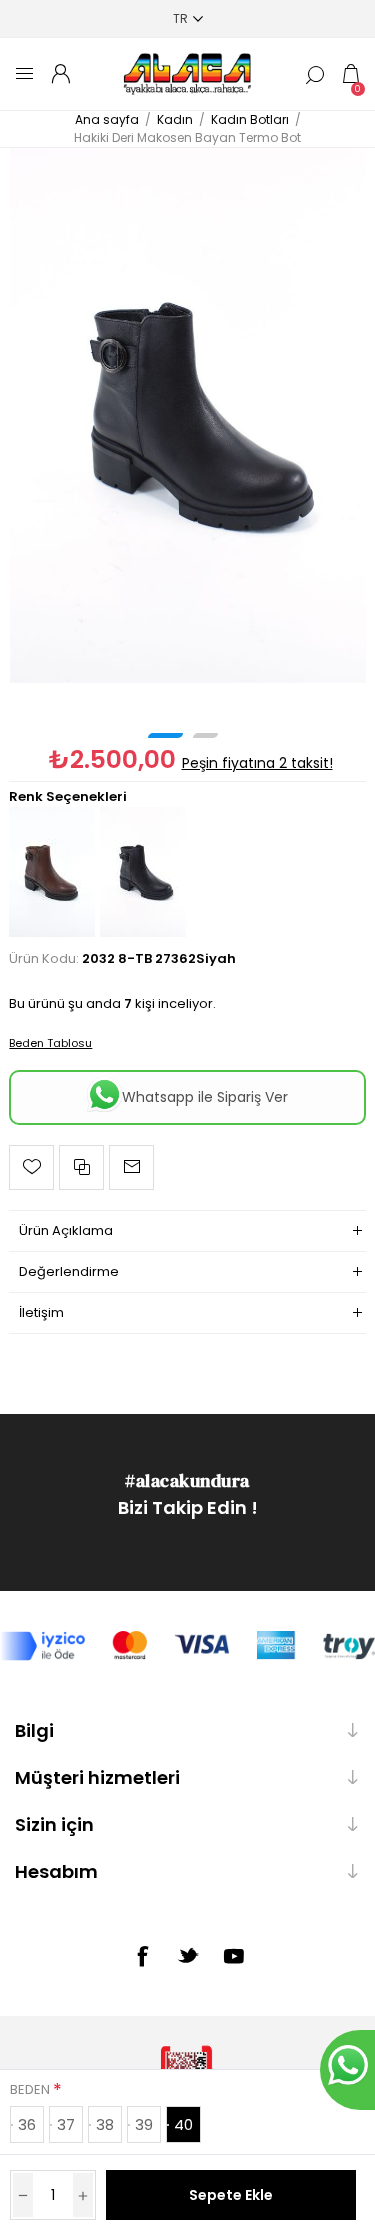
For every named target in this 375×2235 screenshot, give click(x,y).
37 (66, 2124)
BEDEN (31, 2089)
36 (27, 2124)
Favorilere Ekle (31, 1167)
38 (105, 2124)
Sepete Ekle (231, 2195)
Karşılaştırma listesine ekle (81, 1167)
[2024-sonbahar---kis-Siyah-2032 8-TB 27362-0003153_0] (188, 415)
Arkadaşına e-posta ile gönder (131, 1167)
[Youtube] (234, 1956)
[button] (165, 735)
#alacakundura (187, 1480)
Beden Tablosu (50, 1043)
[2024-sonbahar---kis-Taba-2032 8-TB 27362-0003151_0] (52, 932)
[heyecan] (188, 1955)
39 (144, 2124)
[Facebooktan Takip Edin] (142, 1956)
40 (183, 2124)
